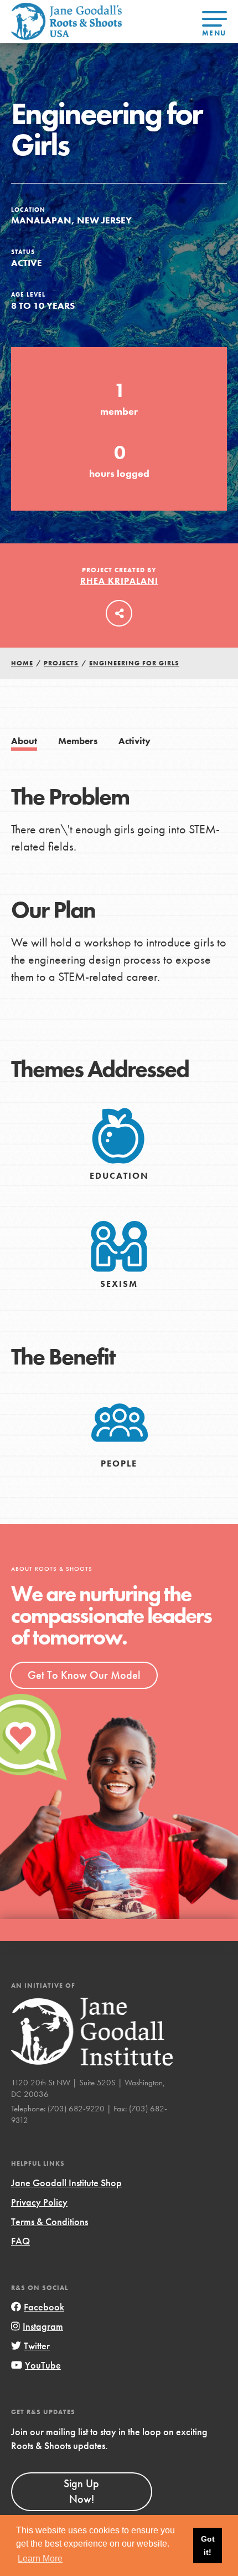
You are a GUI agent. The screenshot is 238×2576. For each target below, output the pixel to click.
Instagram (43, 2326)
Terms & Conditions (50, 2221)
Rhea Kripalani (119, 581)
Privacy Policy (39, 2202)
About (24, 741)
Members (78, 741)
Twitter (37, 2346)
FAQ (20, 2241)
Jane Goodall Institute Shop (66, 2183)
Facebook (44, 2307)
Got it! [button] (208, 2546)
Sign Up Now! (81, 2491)
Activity (134, 741)
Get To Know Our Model (84, 1675)
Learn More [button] (40, 2559)
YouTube (43, 2365)
